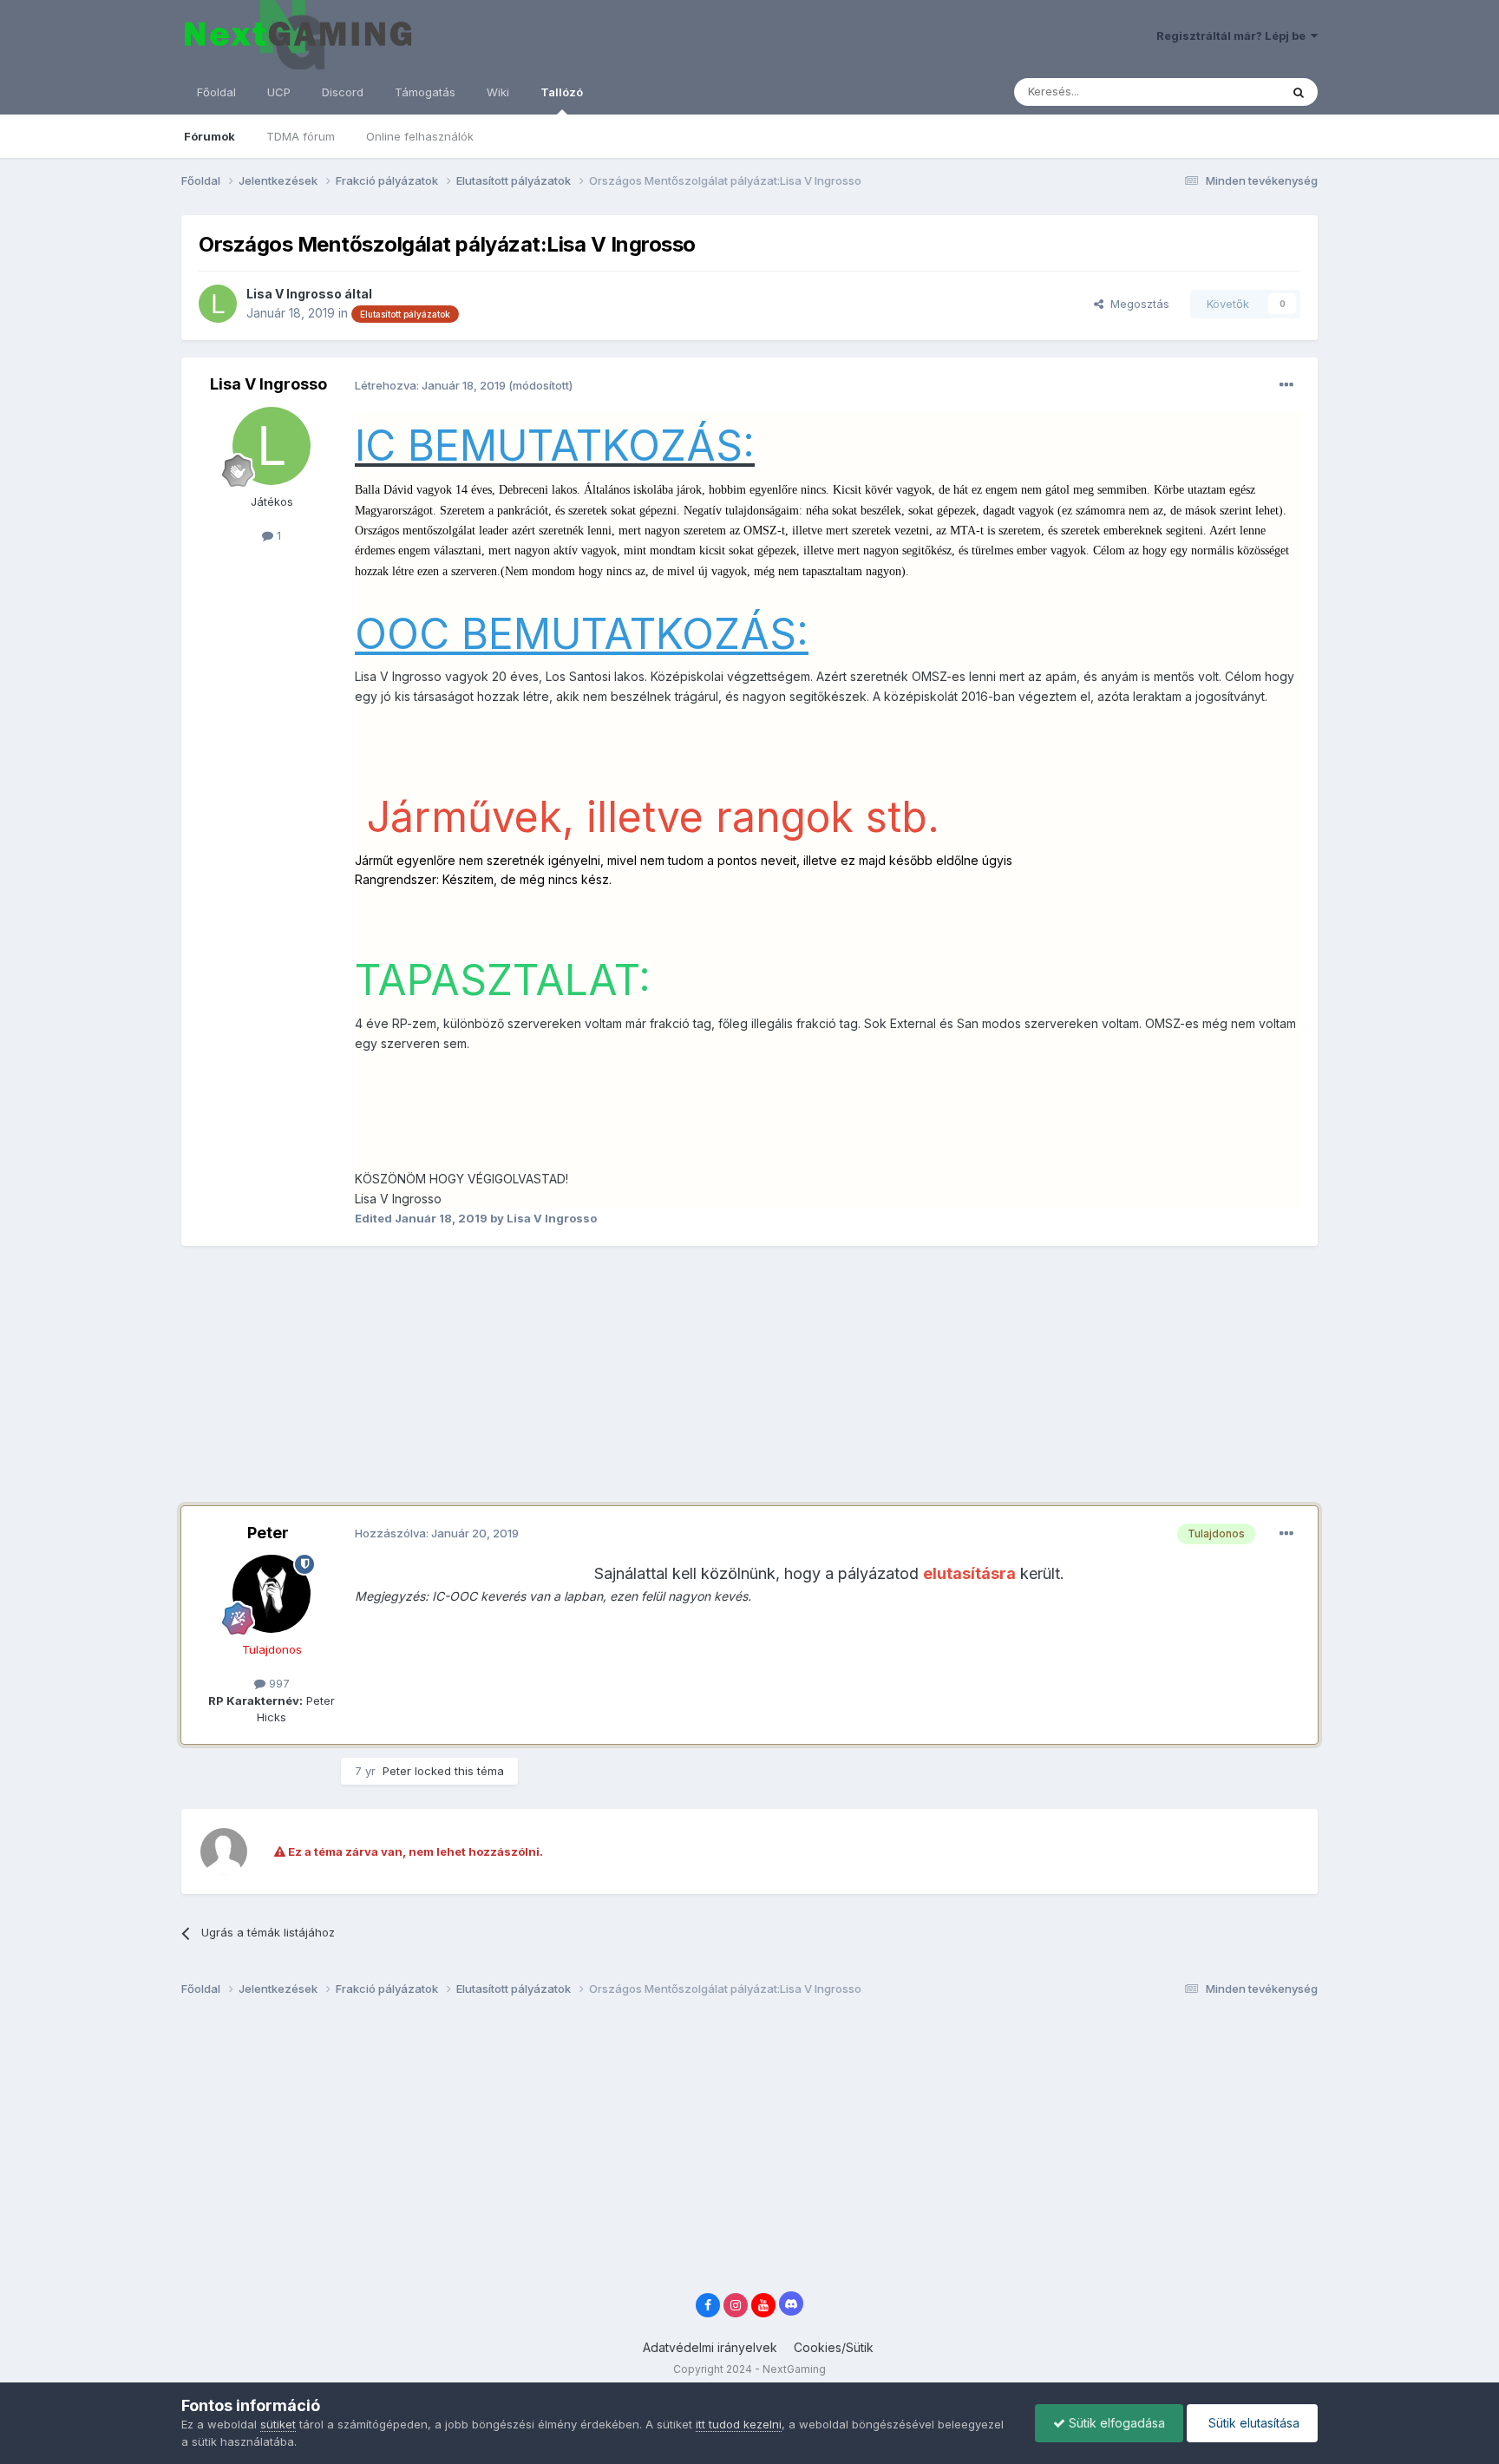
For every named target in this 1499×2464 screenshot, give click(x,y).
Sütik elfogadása (1115, 2423)
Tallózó (562, 92)
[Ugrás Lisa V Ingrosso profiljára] (218, 304)
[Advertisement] (497, 1385)
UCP (279, 92)
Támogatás (425, 92)
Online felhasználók (420, 136)
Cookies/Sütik (834, 2347)
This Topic (1229, 92)
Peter (268, 1533)
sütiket (278, 2424)
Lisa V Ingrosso (294, 294)
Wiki (498, 92)
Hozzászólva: (437, 1533)
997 (278, 1683)
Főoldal (216, 92)
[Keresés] (1299, 92)
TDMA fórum (301, 136)
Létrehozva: (432, 385)
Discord (343, 92)
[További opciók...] (1286, 385)
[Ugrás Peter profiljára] (272, 1594)
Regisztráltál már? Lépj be (1234, 36)
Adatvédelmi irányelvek (710, 2347)
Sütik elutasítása (1252, 2423)
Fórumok (209, 136)
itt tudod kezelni (739, 2424)
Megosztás (1136, 304)
